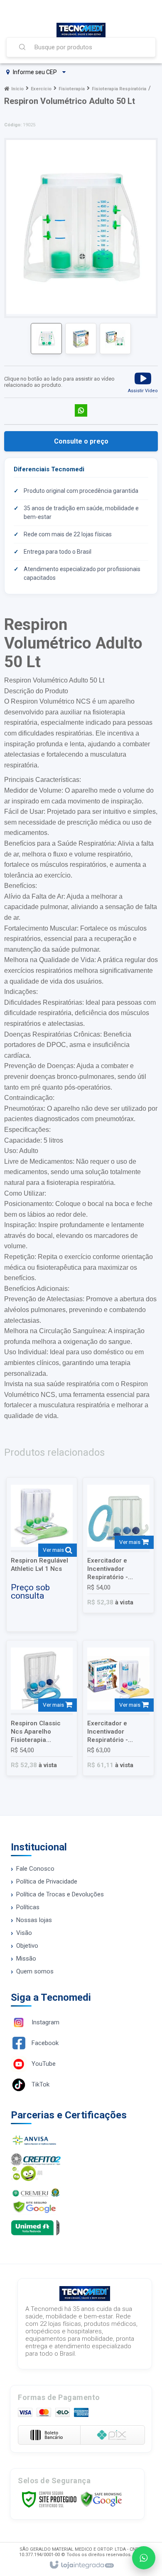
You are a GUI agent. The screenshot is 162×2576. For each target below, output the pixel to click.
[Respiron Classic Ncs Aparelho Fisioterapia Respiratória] (42, 1708)
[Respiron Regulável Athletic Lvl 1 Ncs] (42, 1555)
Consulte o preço (81, 441)
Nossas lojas (34, 1920)
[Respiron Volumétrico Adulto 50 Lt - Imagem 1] (46, 339)
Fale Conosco (35, 1869)
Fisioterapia (72, 89)
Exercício (41, 89)
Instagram (45, 2022)
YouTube (44, 2064)
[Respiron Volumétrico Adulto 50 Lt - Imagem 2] (81, 339)
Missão (26, 1959)
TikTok (40, 2084)
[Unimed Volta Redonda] (81, 2228)
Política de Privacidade (47, 1881)
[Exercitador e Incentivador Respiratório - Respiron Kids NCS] (118, 1708)
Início (17, 89)
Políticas (28, 1907)
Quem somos (35, 1971)
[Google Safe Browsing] (101, 2499)
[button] (143, 382)
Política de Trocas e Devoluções (60, 1894)
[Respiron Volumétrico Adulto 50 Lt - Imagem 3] (115, 339)
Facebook (45, 2043)
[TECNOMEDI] (81, 30)
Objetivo (27, 1946)
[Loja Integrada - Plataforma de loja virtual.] (81, 2565)
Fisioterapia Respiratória (119, 89)
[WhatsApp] (144, 2558)
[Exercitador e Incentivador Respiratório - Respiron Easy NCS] (118, 1545)
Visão (24, 1933)
